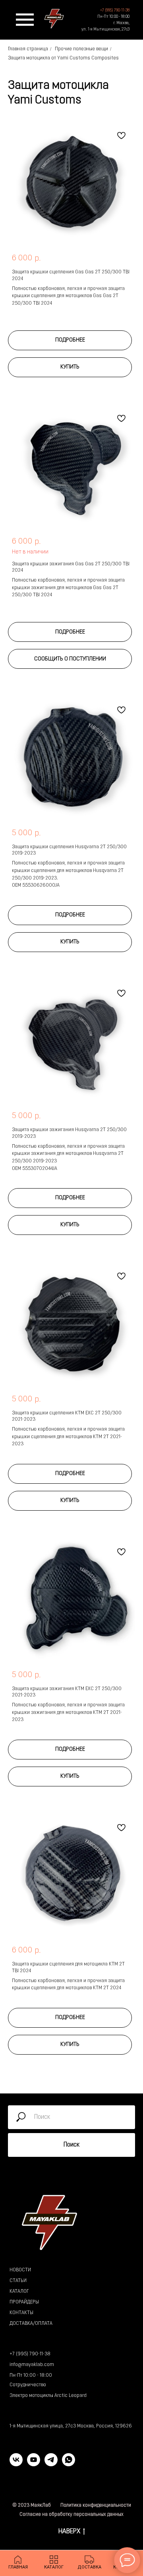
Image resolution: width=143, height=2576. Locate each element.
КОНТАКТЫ (21, 2313)
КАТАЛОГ (19, 2292)
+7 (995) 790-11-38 (30, 2354)
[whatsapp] (69, 2464)
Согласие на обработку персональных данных (71, 2515)
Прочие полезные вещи (81, 49)
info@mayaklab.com (32, 2365)
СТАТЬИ (18, 2281)
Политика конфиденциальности (96, 2505)
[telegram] (51, 2464)
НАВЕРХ (69, 2531)
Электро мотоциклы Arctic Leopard (48, 2396)
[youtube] (34, 2464)
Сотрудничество (28, 2385)
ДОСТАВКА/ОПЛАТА (31, 2324)
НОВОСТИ (20, 2270)
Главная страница (28, 49)
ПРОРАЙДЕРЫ (24, 2302)
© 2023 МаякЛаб (32, 2505)
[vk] (16, 2464)
